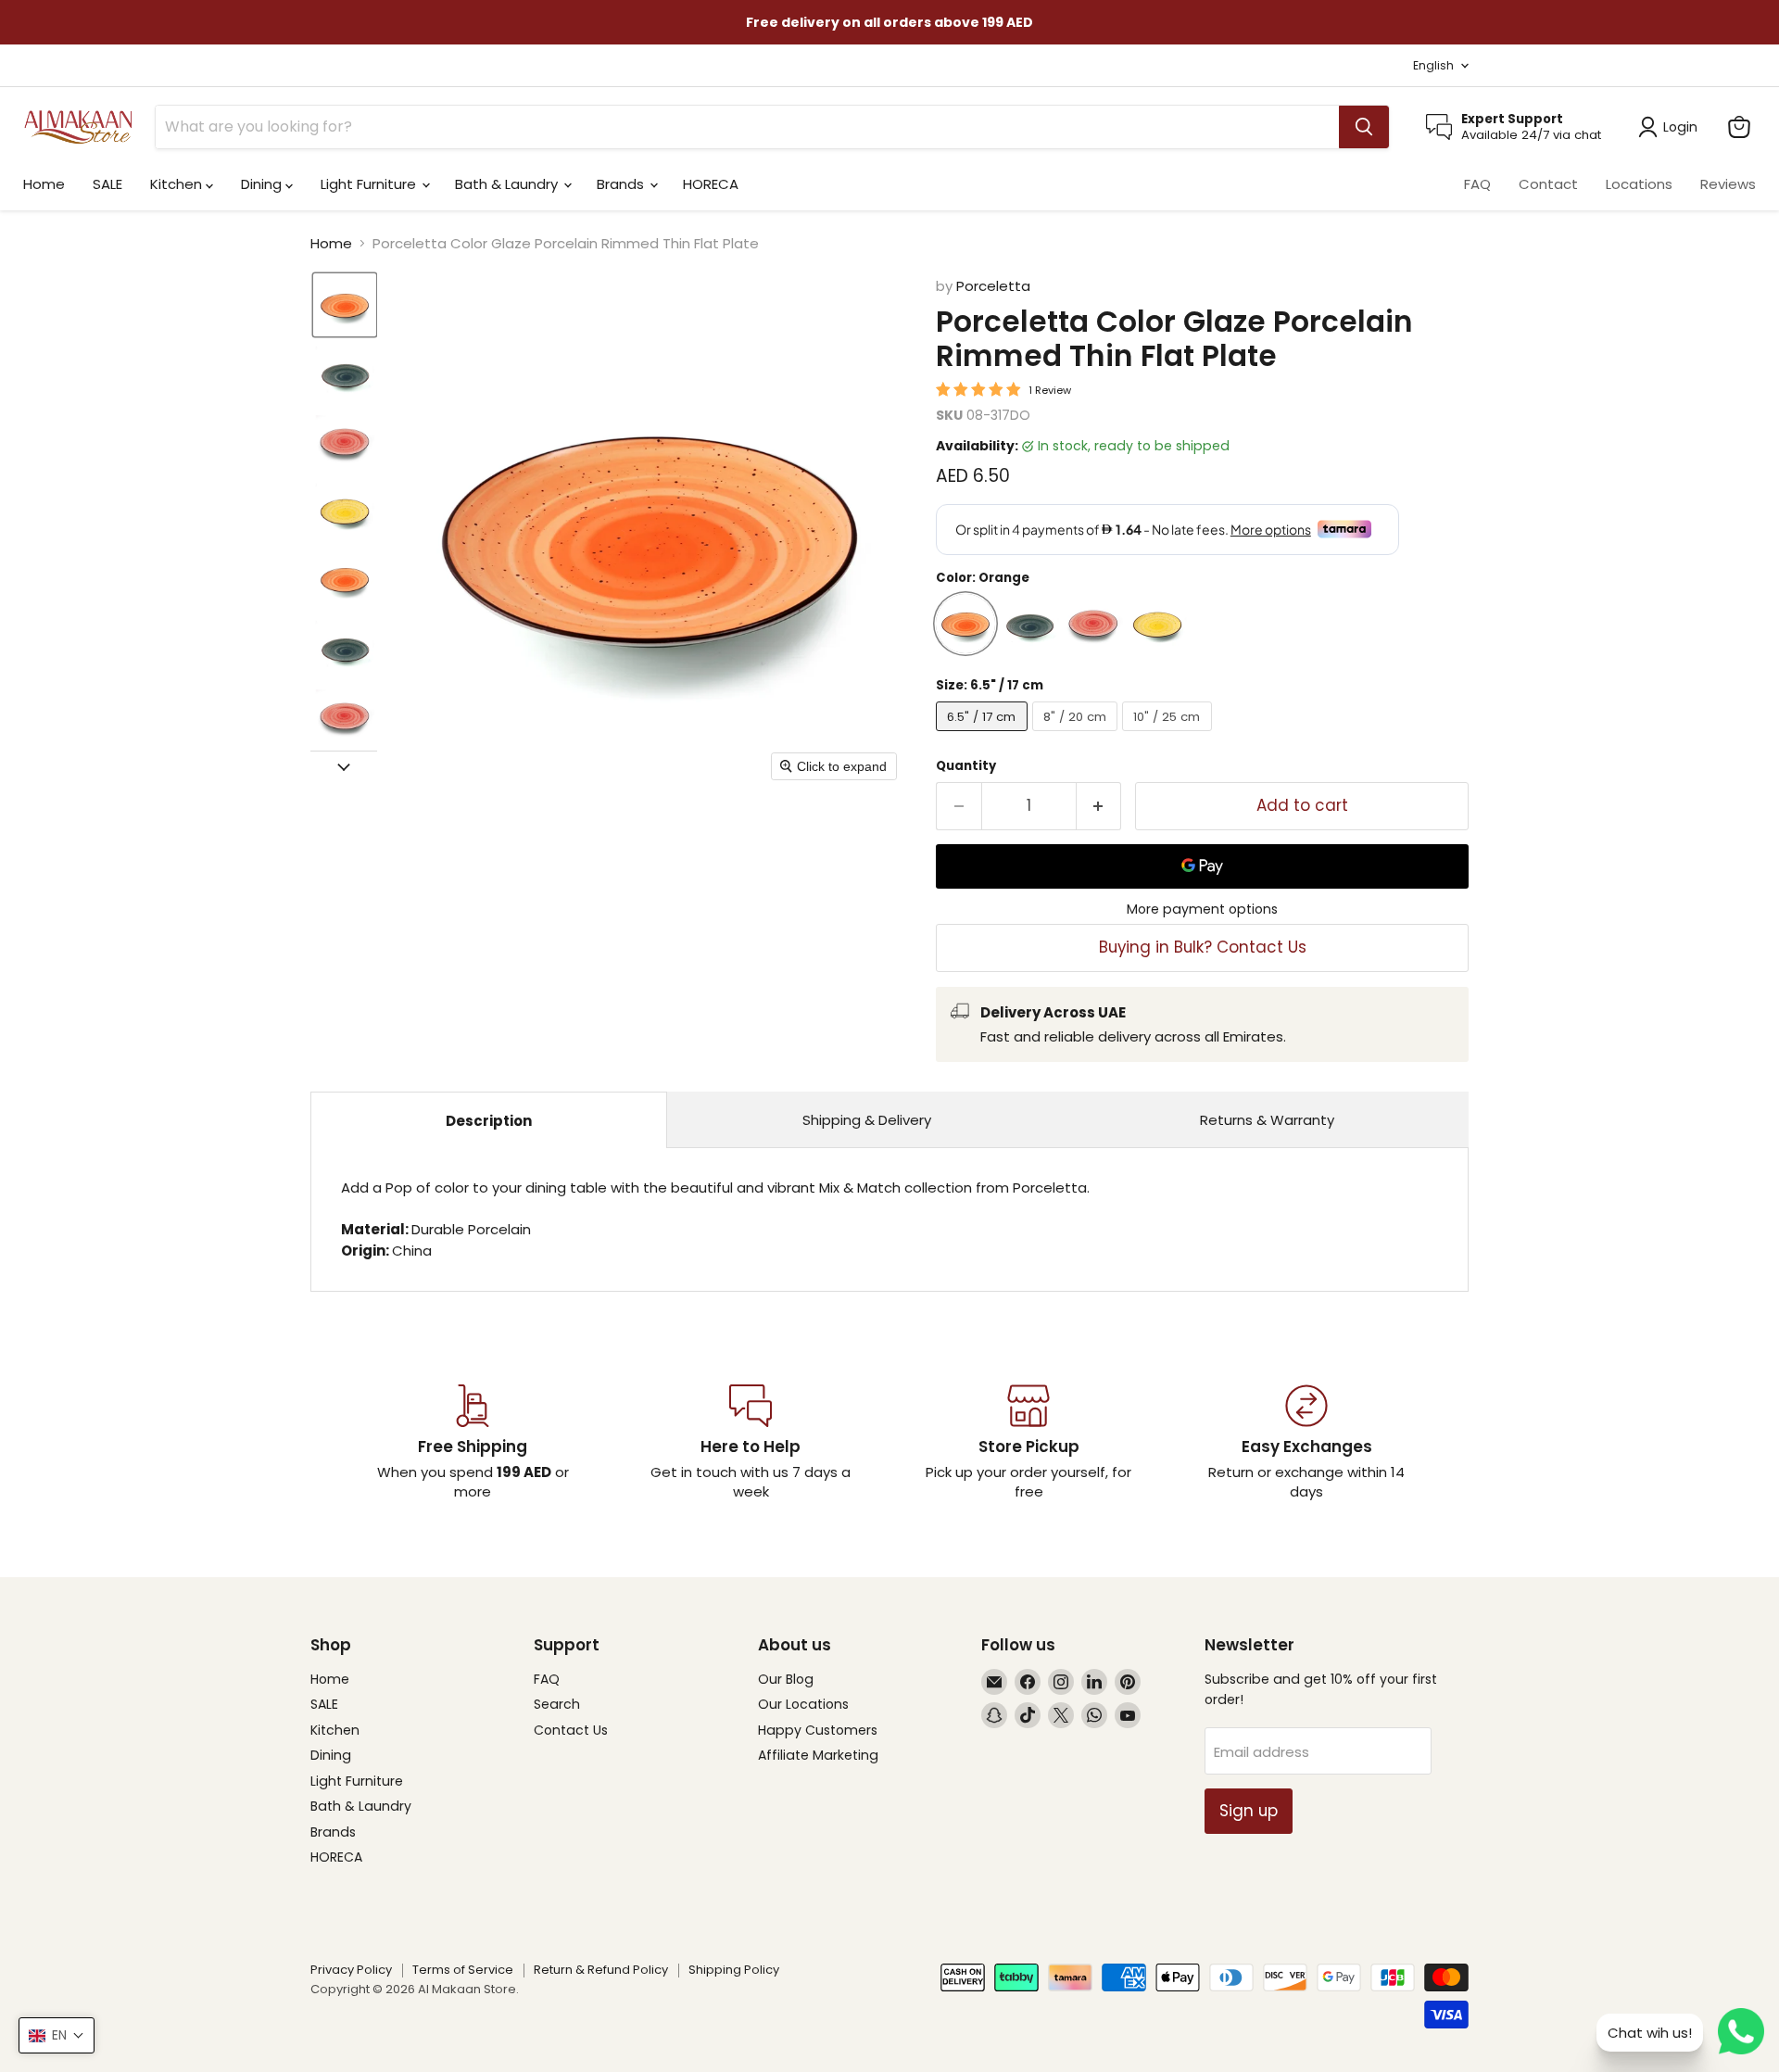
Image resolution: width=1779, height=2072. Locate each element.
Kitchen (178, 184)
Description (489, 1121)
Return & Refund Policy (601, 1970)
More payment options (1202, 909)
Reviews (1728, 184)
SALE (107, 184)
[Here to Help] (751, 1442)
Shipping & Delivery (867, 1120)
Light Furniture (370, 184)
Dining (263, 184)
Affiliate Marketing (818, 1755)
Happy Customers (818, 1730)
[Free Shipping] (473, 1442)
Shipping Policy (734, 1970)
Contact (1548, 184)
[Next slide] (344, 765)
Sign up (1249, 1811)
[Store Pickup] (1028, 1442)
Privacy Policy (351, 1970)
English (1433, 65)
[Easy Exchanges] (1306, 1442)
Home (44, 184)
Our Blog (786, 1679)
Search (557, 1704)
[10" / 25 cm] (1169, 735)
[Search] (1364, 127)
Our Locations (803, 1704)
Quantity (966, 766)
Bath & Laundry (508, 184)
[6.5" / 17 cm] (984, 735)
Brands (622, 184)
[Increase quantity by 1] (1099, 806)
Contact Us (571, 1730)
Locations (1639, 184)
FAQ (1477, 184)
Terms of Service (463, 1970)
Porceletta (993, 286)
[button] (345, 305)
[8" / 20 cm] (1078, 735)
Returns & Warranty (1267, 1120)
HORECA (711, 184)
